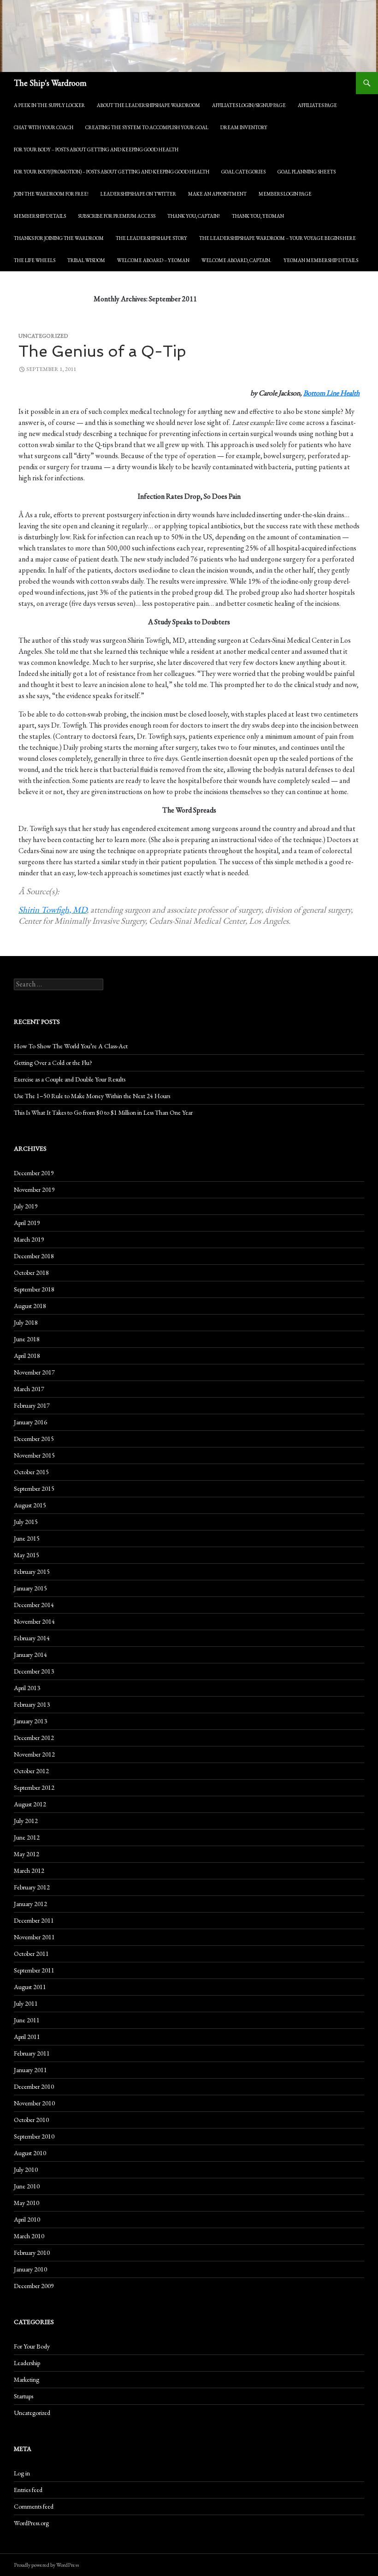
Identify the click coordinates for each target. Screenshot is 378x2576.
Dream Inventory (244, 127)
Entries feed (28, 2490)
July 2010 (26, 2170)
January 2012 (30, 1904)
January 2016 (30, 1422)
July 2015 (26, 1522)
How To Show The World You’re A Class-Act (71, 1046)
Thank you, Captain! (194, 216)
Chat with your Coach (44, 127)
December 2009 (34, 2286)
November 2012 (34, 1754)
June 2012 (27, 1837)
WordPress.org (31, 2523)
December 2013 (34, 1671)
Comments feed (34, 2506)
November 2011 (34, 1937)
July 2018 (26, 1322)
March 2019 (29, 1239)
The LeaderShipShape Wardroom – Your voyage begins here (278, 238)
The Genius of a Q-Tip (102, 351)
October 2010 (31, 2120)
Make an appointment (217, 194)
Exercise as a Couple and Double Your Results (70, 1079)
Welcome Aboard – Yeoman (153, 260)
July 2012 (26, 1821)
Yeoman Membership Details (321, 260)
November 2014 (34, 1621)
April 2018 (27, 1356)
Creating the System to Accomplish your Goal (147, 127)
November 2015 (34, 1455)
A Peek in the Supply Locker (49, 105)
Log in (22, 2473)
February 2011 (32, 2053)
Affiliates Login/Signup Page (249, 105)
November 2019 (34, 1189)
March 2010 (29, 2236)
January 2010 (30, 2269)
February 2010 (32, 2253)
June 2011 (27, 2020)
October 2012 (31, 1771)
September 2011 (34, 1970)
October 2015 (31, 1472)
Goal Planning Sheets (307, 172)
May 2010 (27, 2203)
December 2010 (34, 2086)
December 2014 (34, 1605)
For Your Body (32, 2346)
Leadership (27, 2363)
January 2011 (30, 2070)
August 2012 (30, 1804)
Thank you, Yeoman (258, 216)
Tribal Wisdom (86, 260)
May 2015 (27, 1555)
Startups (24, 2396)
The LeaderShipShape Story (151, 238)
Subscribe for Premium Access (117, 216)
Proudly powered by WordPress (46, 2565)
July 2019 (26, 1206)
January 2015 (30, 1588)
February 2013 (32, 1704)
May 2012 (27, 1854)
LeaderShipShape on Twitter (138, 194)
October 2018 (31, 1273)
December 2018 (34, 1256)
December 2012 (34, 1738)
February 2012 (32, 1887)
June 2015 (27, 1538)
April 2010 (27, 2219)
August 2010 (30, 2153)
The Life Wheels (35, 260)
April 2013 (27, 1688)
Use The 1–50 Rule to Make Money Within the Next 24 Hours (92, 1096)
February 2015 (32, 1572)
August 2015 (30, 1505)
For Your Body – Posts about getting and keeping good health (96, 149)
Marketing (27, 2379)
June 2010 (27, 2186)
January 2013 (30, 1721)
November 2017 (34, 1372)
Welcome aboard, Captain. (236, 260)
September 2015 (34, 1488)
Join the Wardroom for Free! (51, 194)
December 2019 (34, 1173)
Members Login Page (285, 194)
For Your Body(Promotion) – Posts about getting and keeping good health (112, 172)
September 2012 (34, 1787)
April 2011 (27, 2037)
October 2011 (31, 1954)
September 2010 (34, 2136)
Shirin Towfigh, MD (53, 910)
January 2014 (30, 1655)
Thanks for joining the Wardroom (59, 238)
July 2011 (26, 2003)
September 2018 (34, 1289)
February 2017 (32, 1405)
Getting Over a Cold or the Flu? (53, 1063)
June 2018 (27, 1339)
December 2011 (34, 1920)
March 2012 (29, 1871)
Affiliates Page (317, 105)
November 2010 (34, 2103)
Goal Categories (243, 172)
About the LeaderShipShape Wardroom (148, 105)
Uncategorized (32, 2413)
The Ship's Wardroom (50, 83)
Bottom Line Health (331, 393)
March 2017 (29, 1389)
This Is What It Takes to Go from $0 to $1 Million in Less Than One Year (103, 1112)
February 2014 (32, 1638)
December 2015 (34, 1439)
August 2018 (30, 1306)
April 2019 (27, 1223)
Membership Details (40, 216)
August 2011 (30, 1987)
